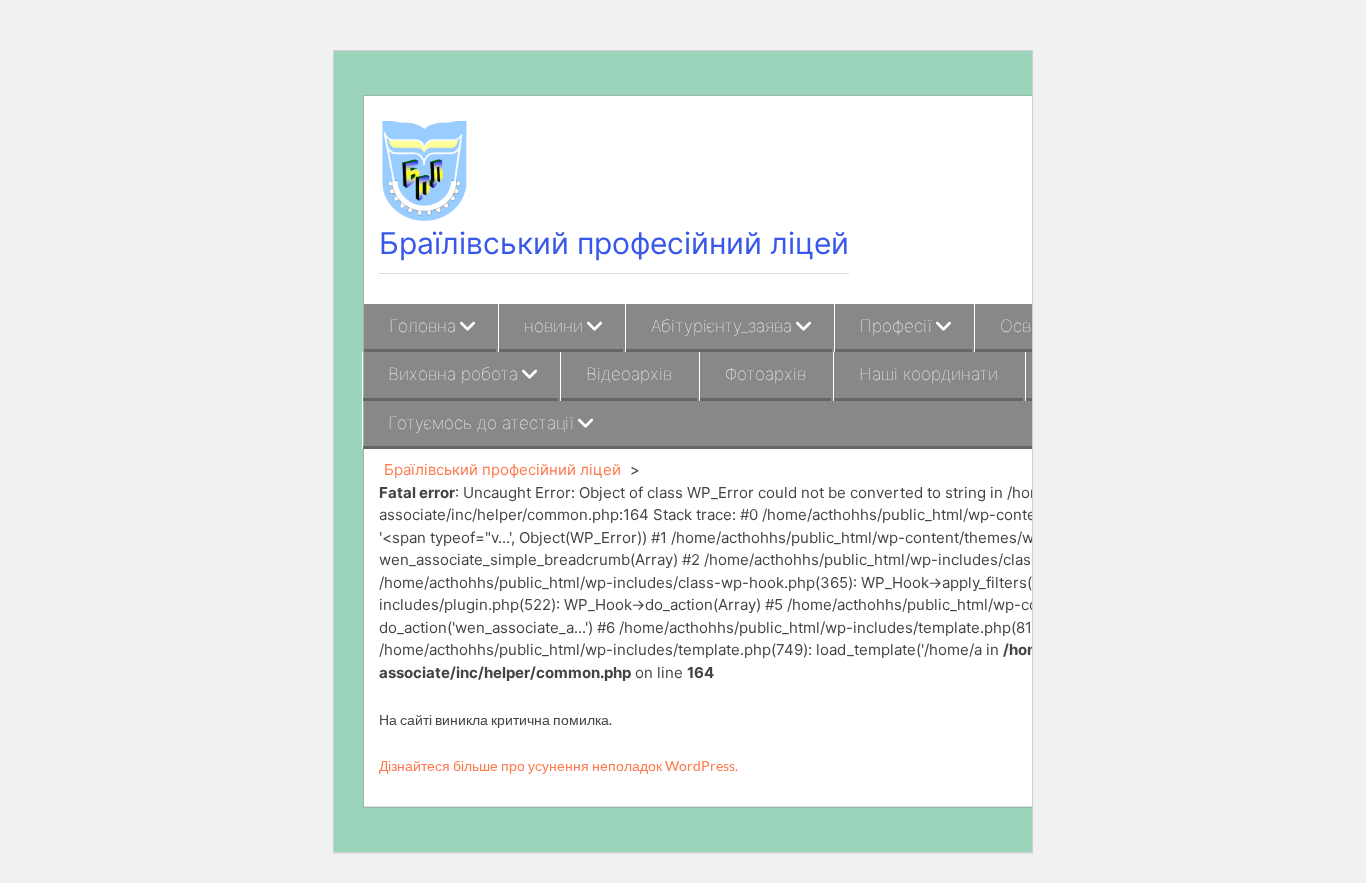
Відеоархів (629, 374)
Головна (422, 326)
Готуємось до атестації (481, 423)
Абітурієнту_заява (721, 326)
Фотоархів (765, 374)
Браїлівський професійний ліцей (614, 243)
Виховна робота (453, 374)
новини (553, 326)
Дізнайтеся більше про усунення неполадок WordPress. (558, 765)
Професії (896, 326)
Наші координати (928, 374)
